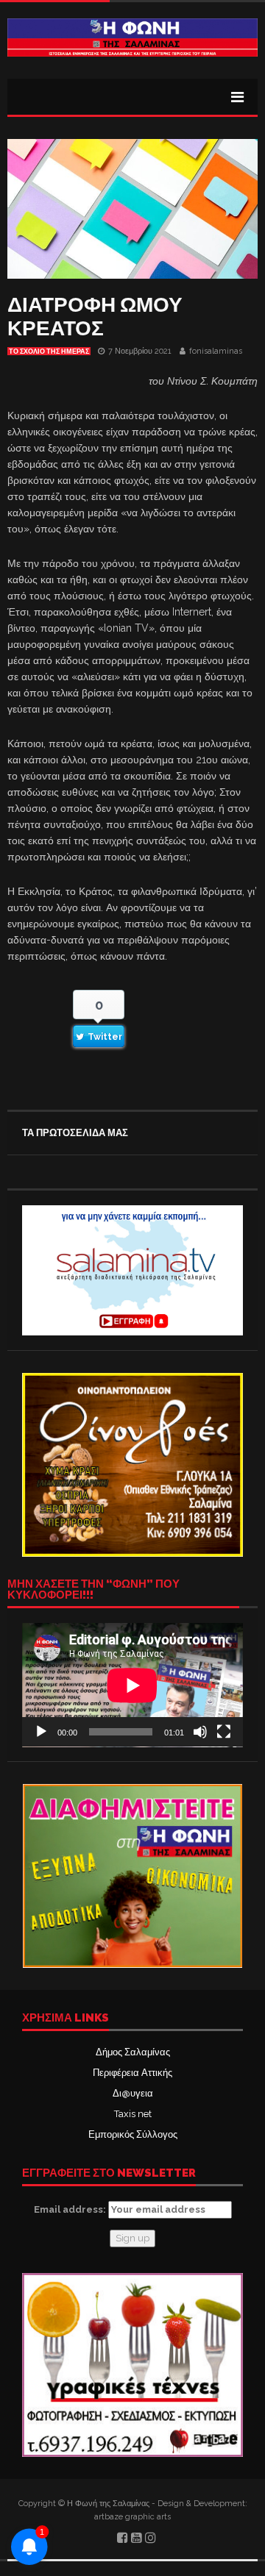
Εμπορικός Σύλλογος (133, 2134)
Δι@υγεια (133, 2093)
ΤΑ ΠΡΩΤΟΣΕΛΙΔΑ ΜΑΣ (75, 1133)
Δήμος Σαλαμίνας (133, 2052)
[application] (132, 1685)
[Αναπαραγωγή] (41, 1732)
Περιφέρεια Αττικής (132, 2073)
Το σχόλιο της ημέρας (49, 352)
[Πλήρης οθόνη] (224, 1732)
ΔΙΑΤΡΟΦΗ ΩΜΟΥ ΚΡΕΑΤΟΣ (95, 317)
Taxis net (133, 2114)
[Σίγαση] (200, 1732)
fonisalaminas (216, 351)
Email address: (71, 2209)
